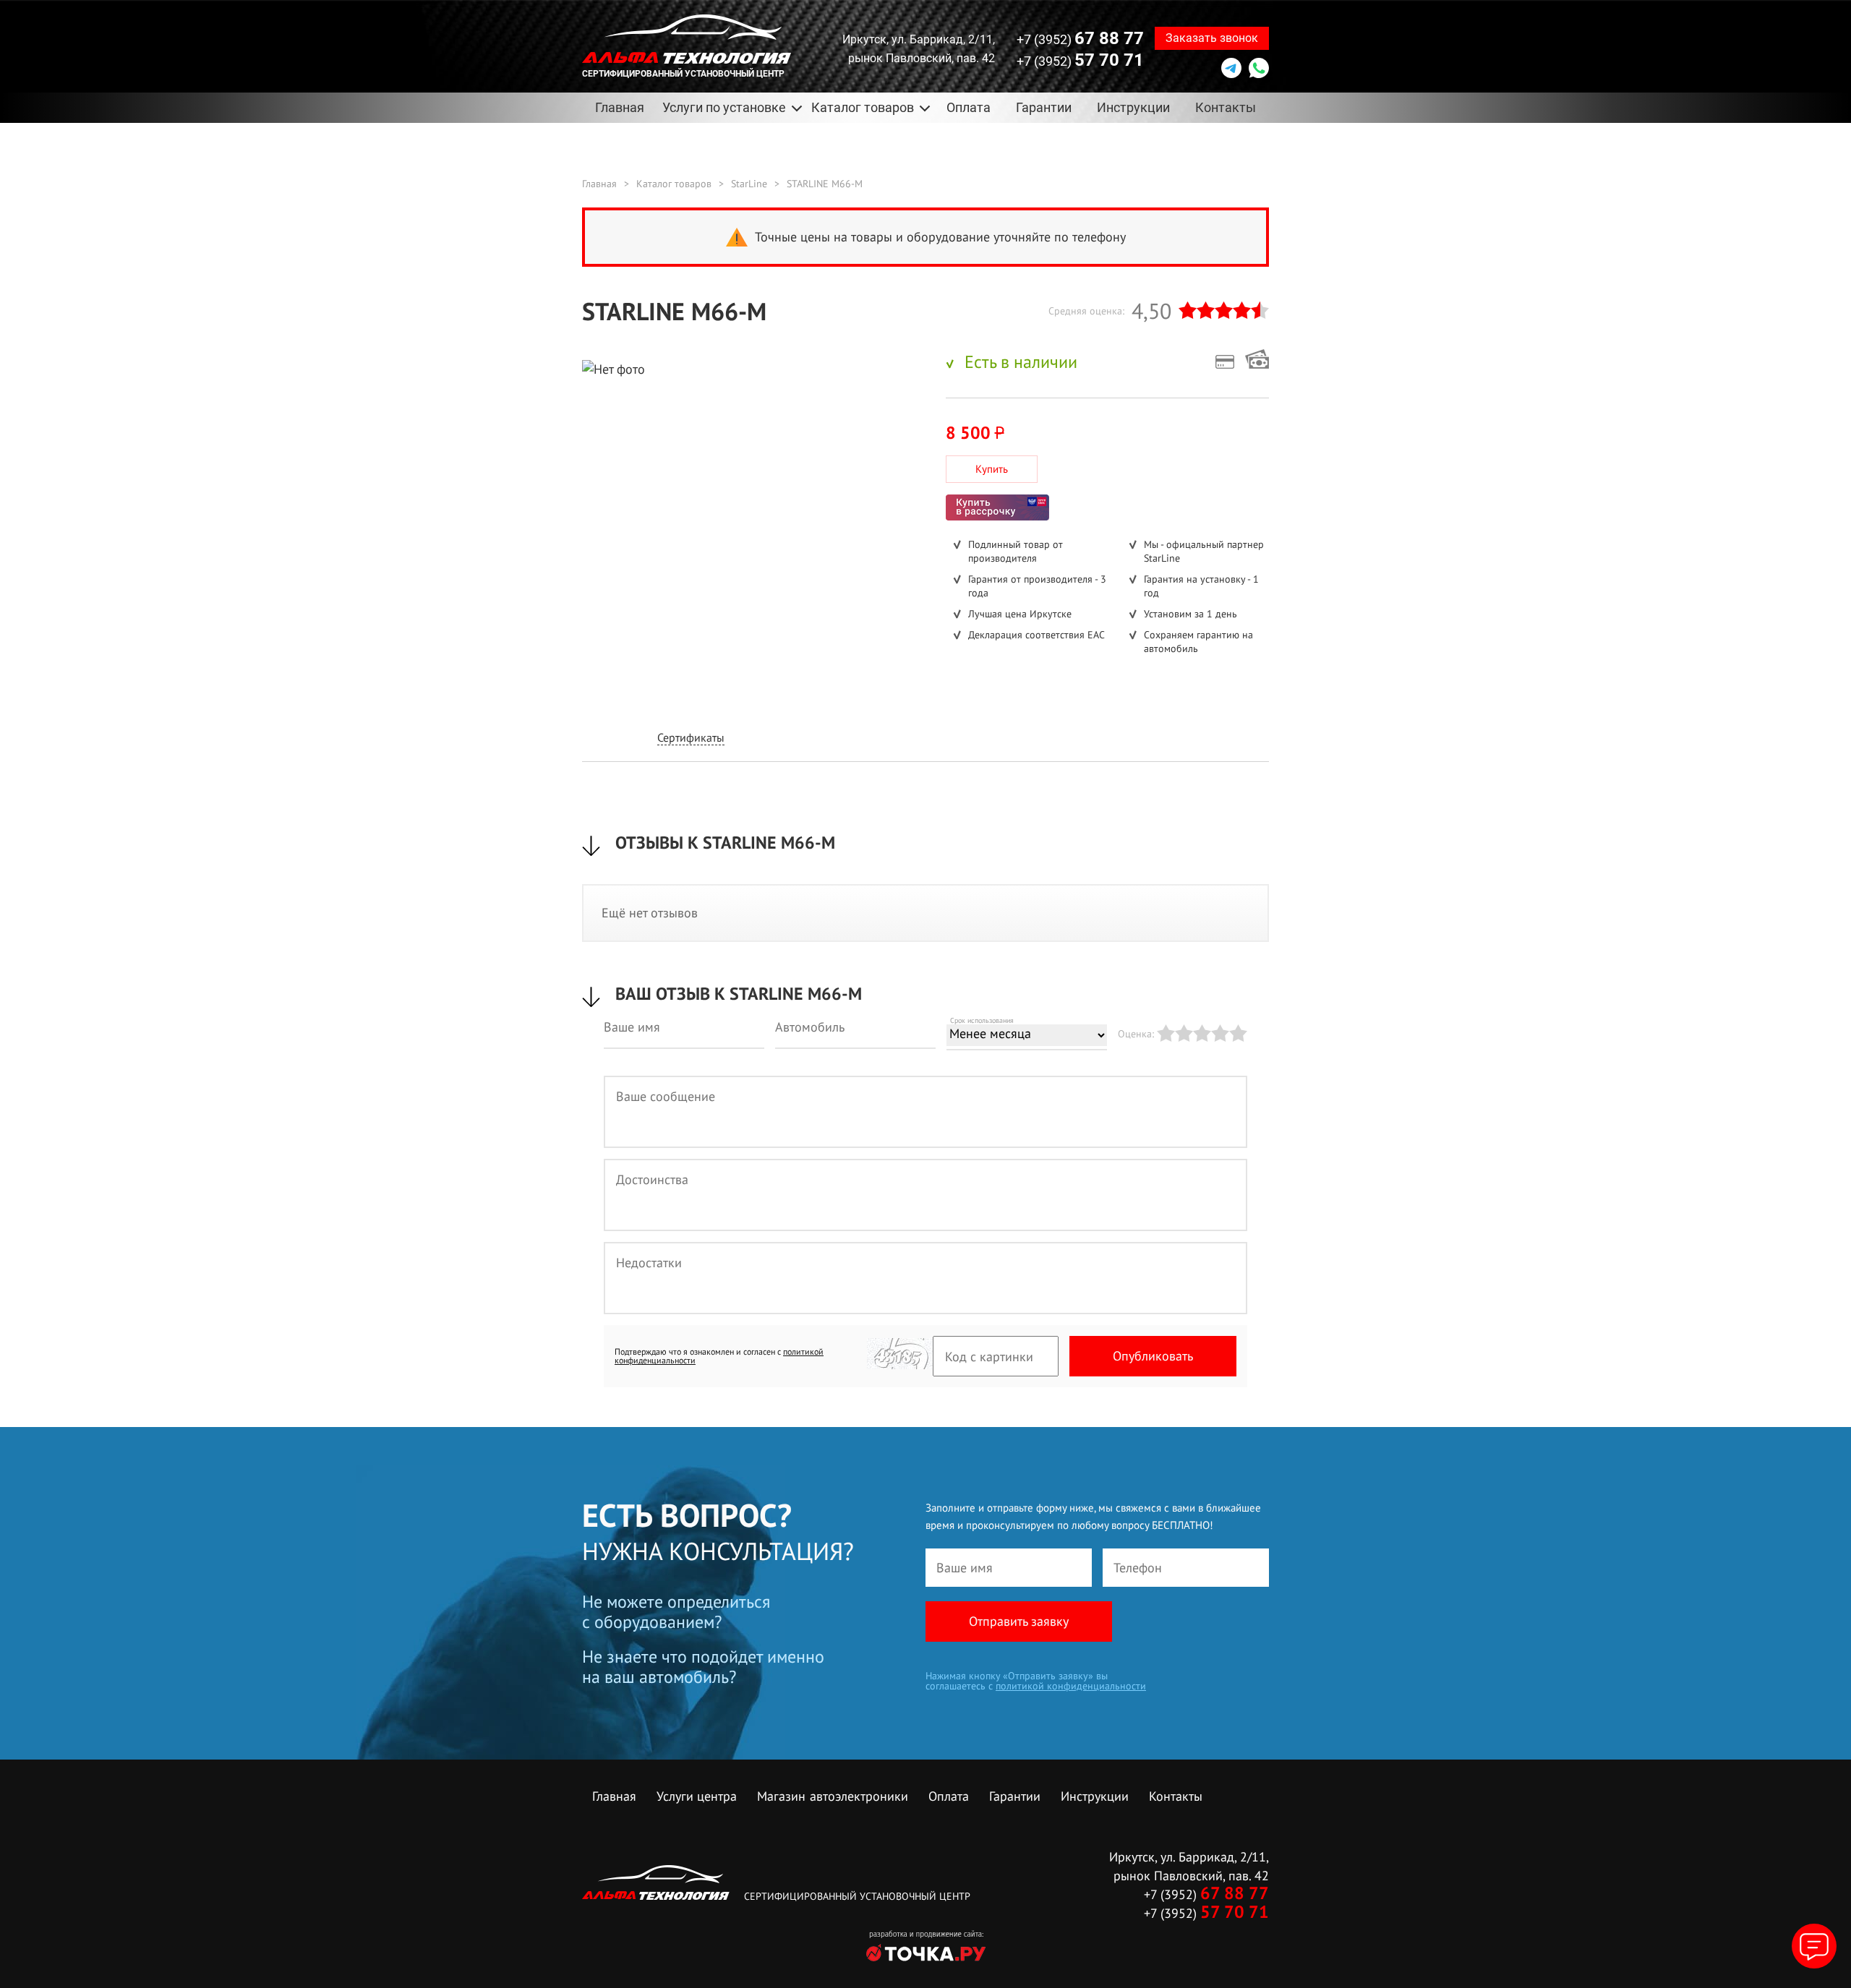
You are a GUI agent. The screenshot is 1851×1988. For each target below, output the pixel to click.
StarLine (749, 184)
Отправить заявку (1019, 1621)
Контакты (1226, 107)
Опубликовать (1153, 1356)
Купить (992, 469)
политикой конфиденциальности (1071, 1686)
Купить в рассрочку (997, 507)
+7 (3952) (1080, 38)
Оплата (969, 107)
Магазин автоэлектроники (833, 1796)
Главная (620, 107)
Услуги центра (697, 1796)
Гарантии (1044, 107)
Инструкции (1133, 107)
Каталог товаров (674, 184)
